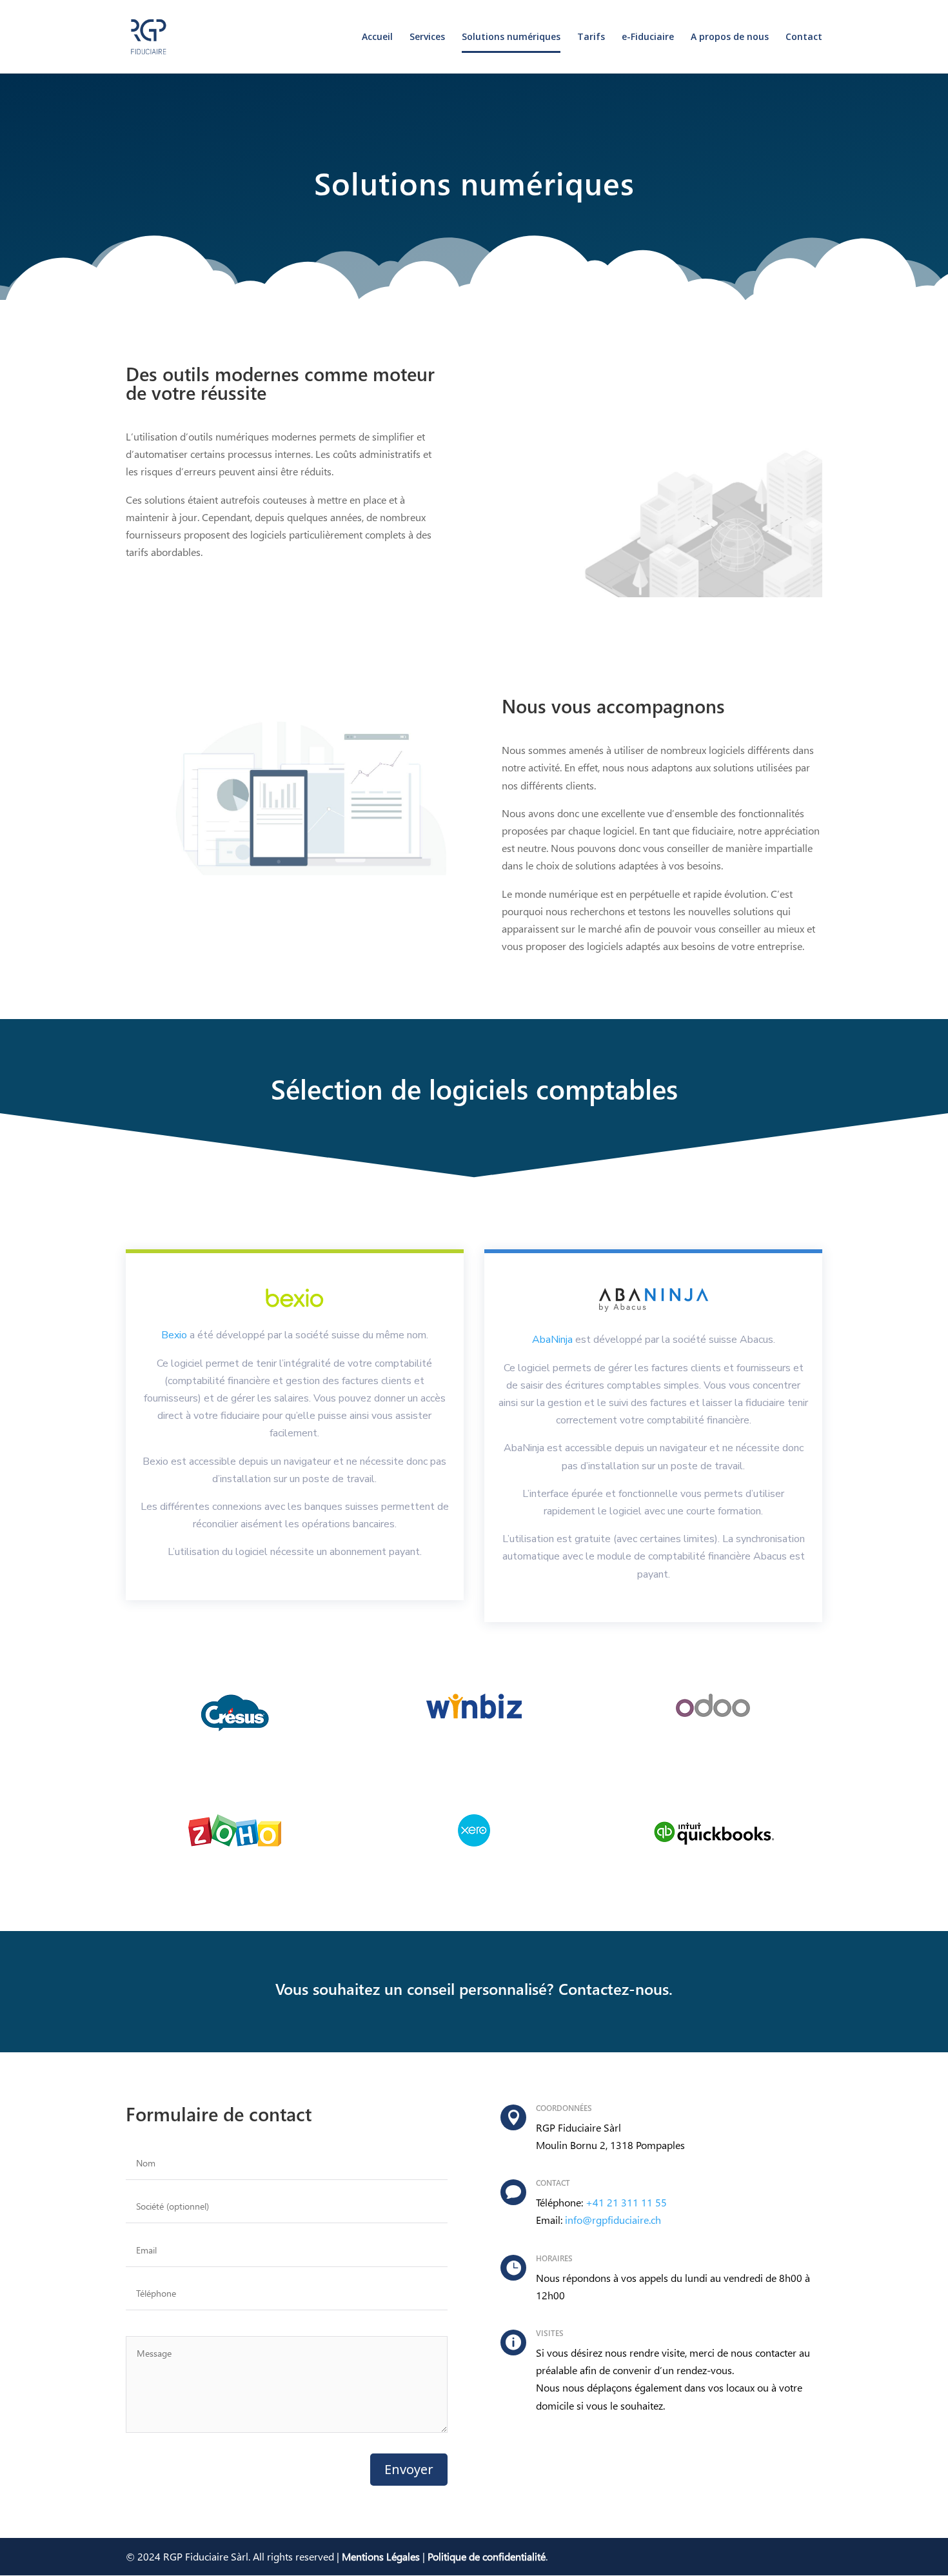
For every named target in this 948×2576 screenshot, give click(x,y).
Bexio (174, 1335)
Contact (804, 37)
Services (427, 37)
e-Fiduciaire (648, 37)
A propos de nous (730, 37)
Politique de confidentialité (487, 2556)
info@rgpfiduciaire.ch (613, 2220)
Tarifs (591, 37)
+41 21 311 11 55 (626, 2202)
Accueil (377, 37)
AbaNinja (552, 1340)
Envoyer (409, 2469)
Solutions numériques (511, 37)
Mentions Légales (381, 2556)
